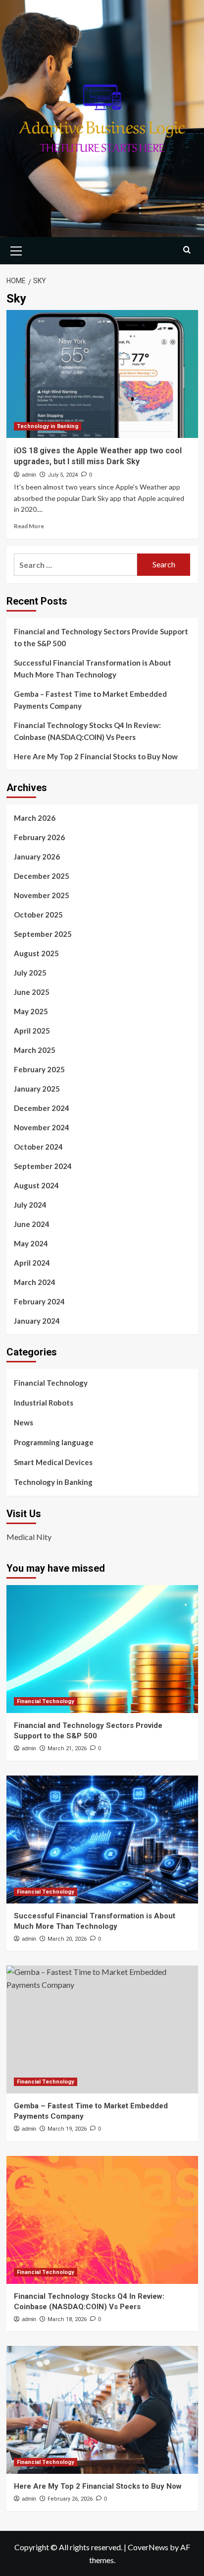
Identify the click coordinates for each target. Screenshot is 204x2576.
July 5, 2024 (63, 475)
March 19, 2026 (67, 2129)
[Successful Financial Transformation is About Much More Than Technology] (102, 1840)
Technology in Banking (48, 426)
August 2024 (36, 1185)
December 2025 (42, 876)
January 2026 (37, 857)
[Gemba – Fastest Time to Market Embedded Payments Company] (102, 2029)
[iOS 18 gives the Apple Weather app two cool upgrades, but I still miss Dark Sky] (102, 374)
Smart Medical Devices (53, 1462)
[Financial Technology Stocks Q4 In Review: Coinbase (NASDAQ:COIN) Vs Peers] (102, 2220)
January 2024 (37, 1321)
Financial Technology (51, 1383)
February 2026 (39, 837)
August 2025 (36, 953)
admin (29, 475)
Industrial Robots (44, 1403)
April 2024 (32, 1263)
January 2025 (37, 1089)
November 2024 (42, 1127)
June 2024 (32, 1224)
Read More (29, 526)
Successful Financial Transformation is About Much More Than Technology (93, 669)
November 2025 (42, 895)
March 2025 (35, 1050)
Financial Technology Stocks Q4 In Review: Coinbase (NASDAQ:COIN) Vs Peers (87, 731)
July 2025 (30, 973)
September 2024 (43, 1166)
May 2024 (31, 1243)
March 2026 (35, 818)
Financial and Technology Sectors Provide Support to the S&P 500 (101, 637)
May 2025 (31, 1011)
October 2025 (38, 915)
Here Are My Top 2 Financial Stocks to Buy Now (96, 756)
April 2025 (32, 1031)
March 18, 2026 (67, 2319)
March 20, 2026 (67, 1939)
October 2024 (38, 1147)
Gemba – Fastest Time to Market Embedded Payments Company (90, 700)
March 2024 (35, 1282)
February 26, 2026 (70, 2499)
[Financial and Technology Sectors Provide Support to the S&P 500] (102, 1649)
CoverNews (148, 2547)
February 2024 (39, 1301)
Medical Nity (29, 1537)
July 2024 (30, 1205)
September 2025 (43, 934)
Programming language (54, 1442)
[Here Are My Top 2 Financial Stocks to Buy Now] (102, 2410)
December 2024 (42, 1108)
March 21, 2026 (67, 1748)
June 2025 (32, 992)
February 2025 (39, 1069)
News (24, 1422)
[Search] (187, 250)
